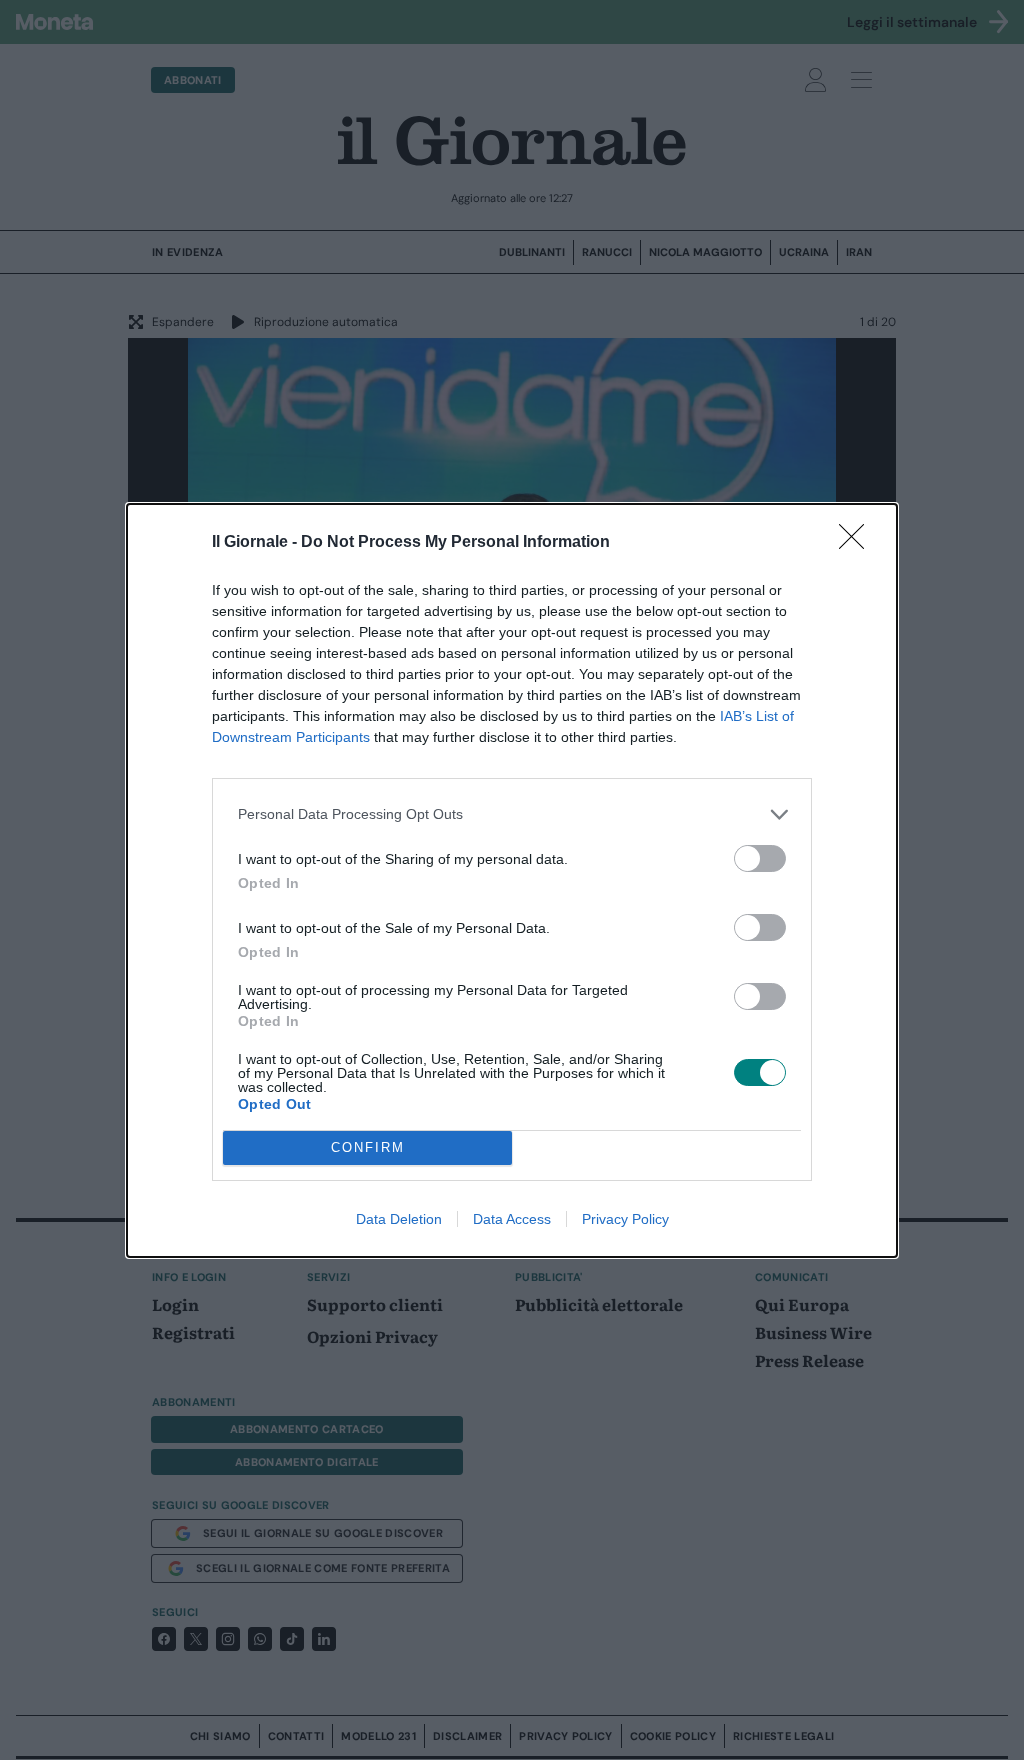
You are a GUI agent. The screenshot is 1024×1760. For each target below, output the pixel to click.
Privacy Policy (625, 1219)
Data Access (512, 1219)
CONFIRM (368, 1147)
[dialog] (512, 880)
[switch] (760, 858)
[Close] (858, 543)
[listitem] (512, 814)
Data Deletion (399, 1219)
